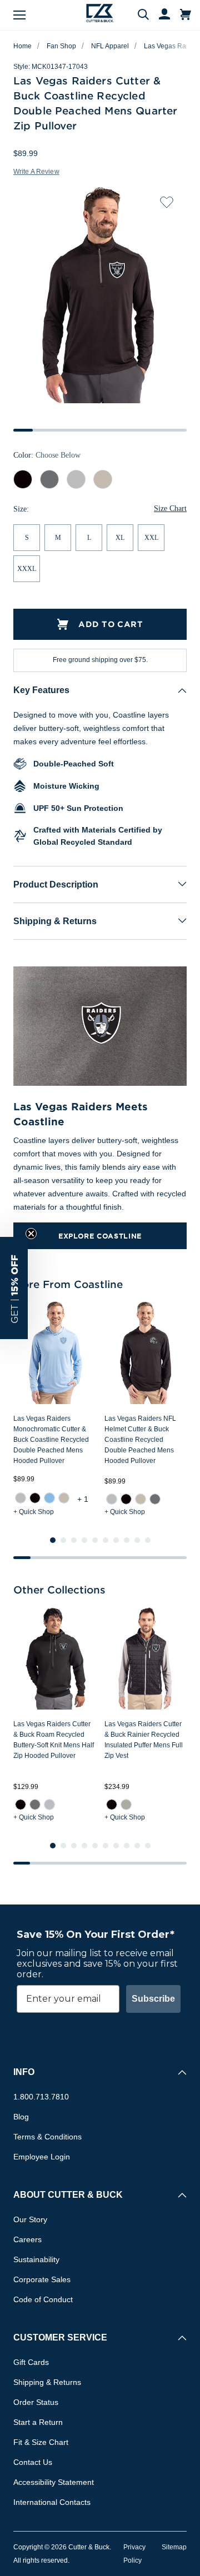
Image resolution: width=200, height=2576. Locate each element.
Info (24, 2072)
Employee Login (42, 2157)
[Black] (35, 1498)
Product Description (56, 884)
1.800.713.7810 (41, 2097)
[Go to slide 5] (95, 1540)
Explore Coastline (100, 1236)
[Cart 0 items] (186, 15)
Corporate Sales (42, 2279)
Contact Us (33, 2462)
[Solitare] (49, 1805)
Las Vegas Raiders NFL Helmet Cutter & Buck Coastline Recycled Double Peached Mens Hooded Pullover (140, 1440)
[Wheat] (64, 1498)
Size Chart (170, 509)
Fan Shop (61, 46)
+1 (84, 1499)
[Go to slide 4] (84, 1540)
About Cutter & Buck (68, 2195)
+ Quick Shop (34, 1512)
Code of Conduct (43, 2299)
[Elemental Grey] (155, 1499)
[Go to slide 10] (148, 1540)
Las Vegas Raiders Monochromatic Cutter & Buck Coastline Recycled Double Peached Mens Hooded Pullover (51, 1440)
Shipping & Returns (55, 921)
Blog (21, 2117)
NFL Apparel (110, 46)
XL (120, 538)
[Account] (159, 15)
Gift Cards (31, 2362)
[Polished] (126, 1805)
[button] (14, 1288)
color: (47, 456)
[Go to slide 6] (106, 1540)
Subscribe (153, 1999)
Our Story (30, 2219)
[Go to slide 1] (53, 1540)
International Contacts (52, 2502)
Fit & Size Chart (41, 2442)
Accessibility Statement (54, 2482)
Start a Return (38, 2422)
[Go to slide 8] (127, 1540)
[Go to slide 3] (74, 1540)
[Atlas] (49, 1498)
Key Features (41, 690)
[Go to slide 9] (137, 1540)
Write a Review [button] (36, 172)
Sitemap (174, 2547)
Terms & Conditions (47, 2137)
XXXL (27, 569)
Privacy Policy (134, 2554)
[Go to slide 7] (116, 1540)
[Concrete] (21, 1498)
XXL (151, 538)
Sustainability (36, 2259)
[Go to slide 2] (63, 1540)
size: (21, 509)
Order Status (36, 2402)
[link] (21, 1498)
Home (22, 46)
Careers (27, 2239)
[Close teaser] (31, 1234)
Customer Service (60, 2337)
